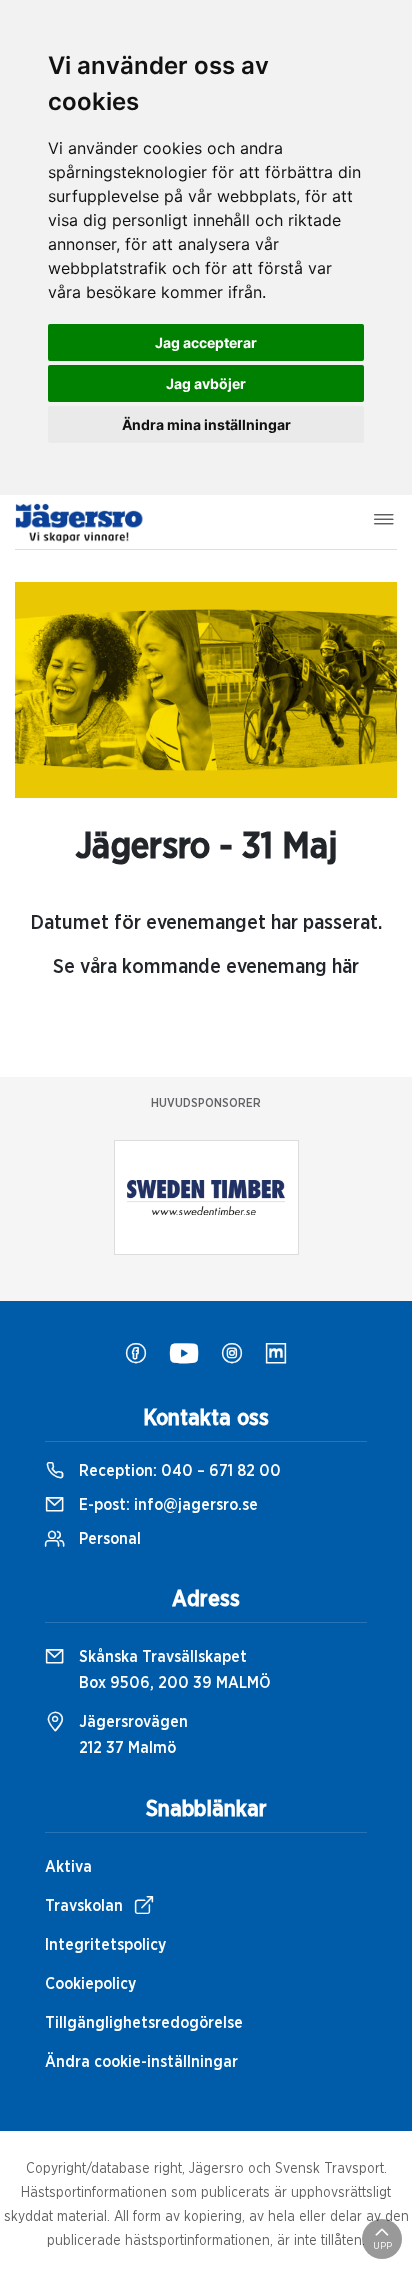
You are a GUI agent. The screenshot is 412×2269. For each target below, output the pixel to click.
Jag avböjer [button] (206, 383)
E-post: (166, 1505)
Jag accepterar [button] (206, 342)
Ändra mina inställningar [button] (206, 424)
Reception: (178, 1471)
